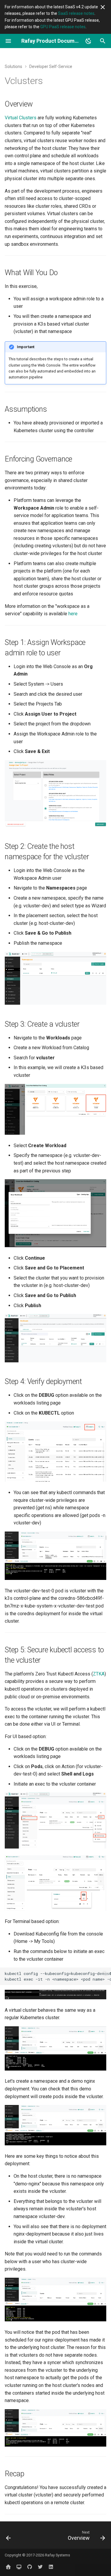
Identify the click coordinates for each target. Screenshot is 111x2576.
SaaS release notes (76, 13)
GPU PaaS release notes (63, 27)
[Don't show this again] (103, 7)
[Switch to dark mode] (89, 41)
